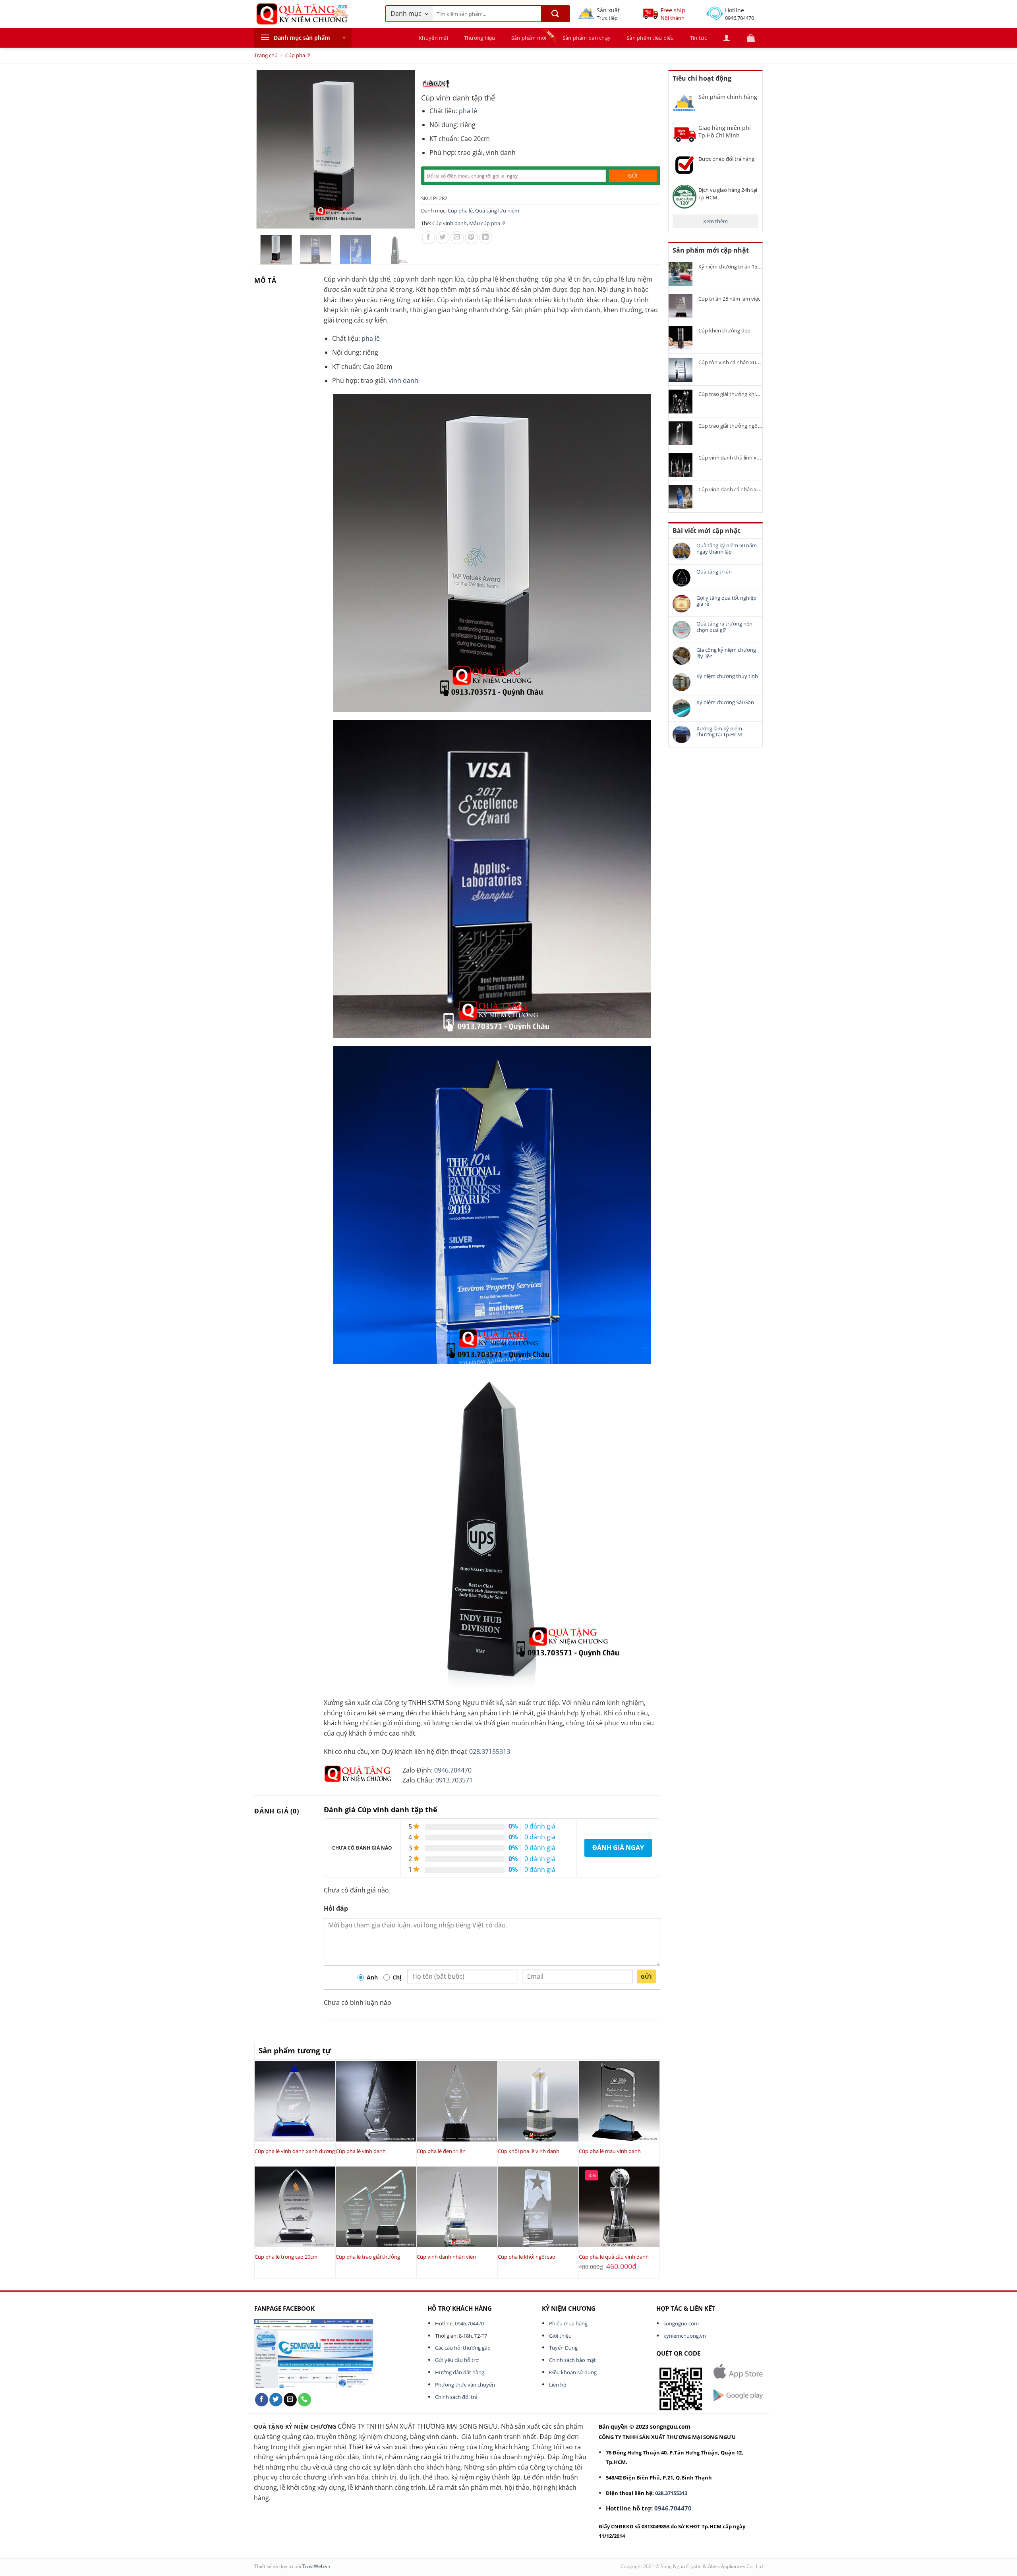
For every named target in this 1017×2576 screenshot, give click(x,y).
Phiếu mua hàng (568, 2323)
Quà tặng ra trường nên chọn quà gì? (724, 627)
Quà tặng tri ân (714, 572)
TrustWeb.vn (316, 2566)
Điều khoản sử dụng (573, 2372)
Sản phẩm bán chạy (587, 38)
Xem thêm (715, 221)
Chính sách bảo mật (572, 2360)
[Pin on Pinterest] (471, 238)
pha (465, 111)
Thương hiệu (480, 38)
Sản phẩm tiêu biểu (650, 38)
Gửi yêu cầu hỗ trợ (457, 2360)
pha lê (371, 338)
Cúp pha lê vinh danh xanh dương (295, 2151)
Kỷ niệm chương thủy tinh (727, 676)
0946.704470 (453, 1770)
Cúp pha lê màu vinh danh (610, 2151)
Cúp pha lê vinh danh (361, 2151)
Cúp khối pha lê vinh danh (529, 2151)
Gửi (646, 1976)
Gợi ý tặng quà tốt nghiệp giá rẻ (726, 601)
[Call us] (305, 2400)
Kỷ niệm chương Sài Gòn (725, 703)
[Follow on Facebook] (262, 2400)
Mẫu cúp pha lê (487, 223)
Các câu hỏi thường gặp (463, 2348)
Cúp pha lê (298, 55)
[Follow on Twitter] (276, 2400)
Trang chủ (266, 55)
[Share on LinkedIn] (486, 238)
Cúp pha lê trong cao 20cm (286, 2257)
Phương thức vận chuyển (465, 2385)
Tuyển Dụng (563, 2348)
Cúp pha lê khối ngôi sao (527, 2257)
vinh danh (403, 380)
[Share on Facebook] (428, 238)
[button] (303, 38)
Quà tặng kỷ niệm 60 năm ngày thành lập (727, 549)
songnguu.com (681, 2323)
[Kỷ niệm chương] (436, 84)
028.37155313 (490, 1751)
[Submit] (555, 14)
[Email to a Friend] (457, 238)
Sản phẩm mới (529, 38)
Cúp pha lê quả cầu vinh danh (614, 2257)
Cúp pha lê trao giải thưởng (368, 2257)
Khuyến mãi (433, 38)
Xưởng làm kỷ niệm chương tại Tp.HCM (719, 732)
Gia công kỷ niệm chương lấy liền (726, 653)
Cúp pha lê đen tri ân (441, 2151)
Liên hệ (558, 2385)
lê (475, 111)
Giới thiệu (560, 2336)
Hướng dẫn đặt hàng (460, 2372)
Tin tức (699, 38)
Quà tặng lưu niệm (497, 210)
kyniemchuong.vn (685, 2336)
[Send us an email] (290, 2400)
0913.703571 (454, 1780)
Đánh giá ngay (618, 1848)
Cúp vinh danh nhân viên (446, 2257)
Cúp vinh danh (450, 223)
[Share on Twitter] (443, 238)
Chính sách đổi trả (456, 2397)
